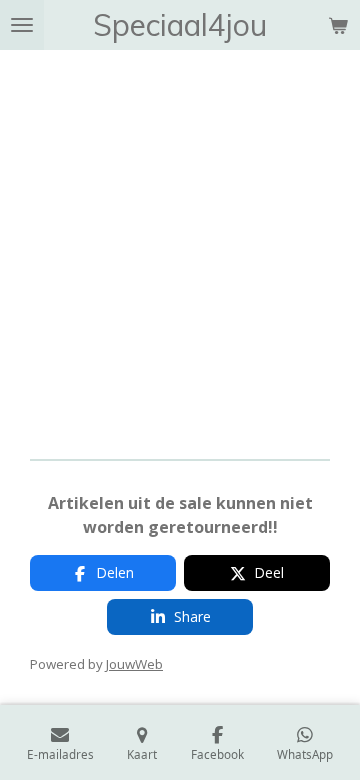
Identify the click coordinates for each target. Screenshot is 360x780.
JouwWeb (134, 664)
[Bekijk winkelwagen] (338, 25)
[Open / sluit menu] (22, 25)
